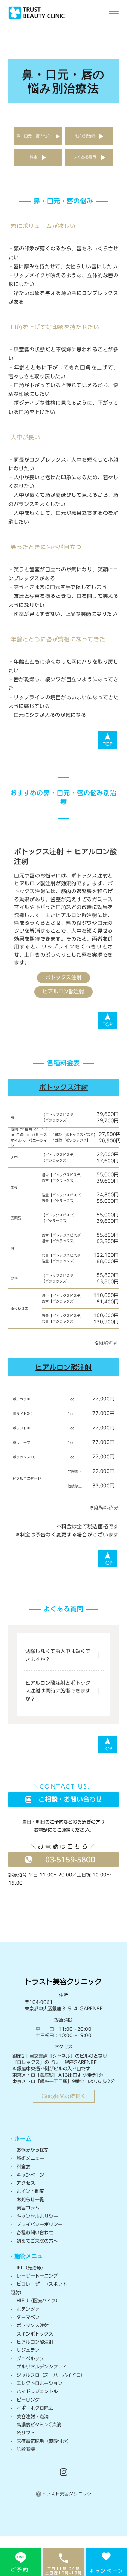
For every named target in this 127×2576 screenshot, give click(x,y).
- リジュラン (25, 2350)
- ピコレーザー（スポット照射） (39, 2288)
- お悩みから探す (30, 2150)
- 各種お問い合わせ (32, 2233)
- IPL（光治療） (28, 2268)
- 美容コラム (25, 2208)
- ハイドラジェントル (34, 2391)
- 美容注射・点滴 (30, 2417)
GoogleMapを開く (64, 2096)
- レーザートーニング (34, 2276)
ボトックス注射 (64, 977)
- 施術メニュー (27, 2158)
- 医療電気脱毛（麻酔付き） (41, 2441)
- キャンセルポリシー (34, 2216)
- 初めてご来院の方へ (34, 2241)
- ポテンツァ (25, 2309)
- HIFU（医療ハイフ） (35, 2301)
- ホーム (21, 2138)
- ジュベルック (27, 2359)
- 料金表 (20, 2167)
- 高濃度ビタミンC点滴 (36, 2425)
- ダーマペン (25, 2317)
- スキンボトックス (32, 2334)
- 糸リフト (23, 2433)
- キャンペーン (27, 2175)
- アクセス (23, 2183)
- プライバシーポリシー (37, 2224)
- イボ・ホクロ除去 (32, 2408)
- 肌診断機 (23, 2449)
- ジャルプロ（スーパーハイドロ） (48, 2375)
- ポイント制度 (27, 2191)
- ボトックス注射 (30, 2325)
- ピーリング (25, 2400)
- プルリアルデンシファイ (39, 2367)
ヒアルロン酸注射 (64, 992)
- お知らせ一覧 (27, 2200)
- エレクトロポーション (37, 2383)
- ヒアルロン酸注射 (32, 2342)
